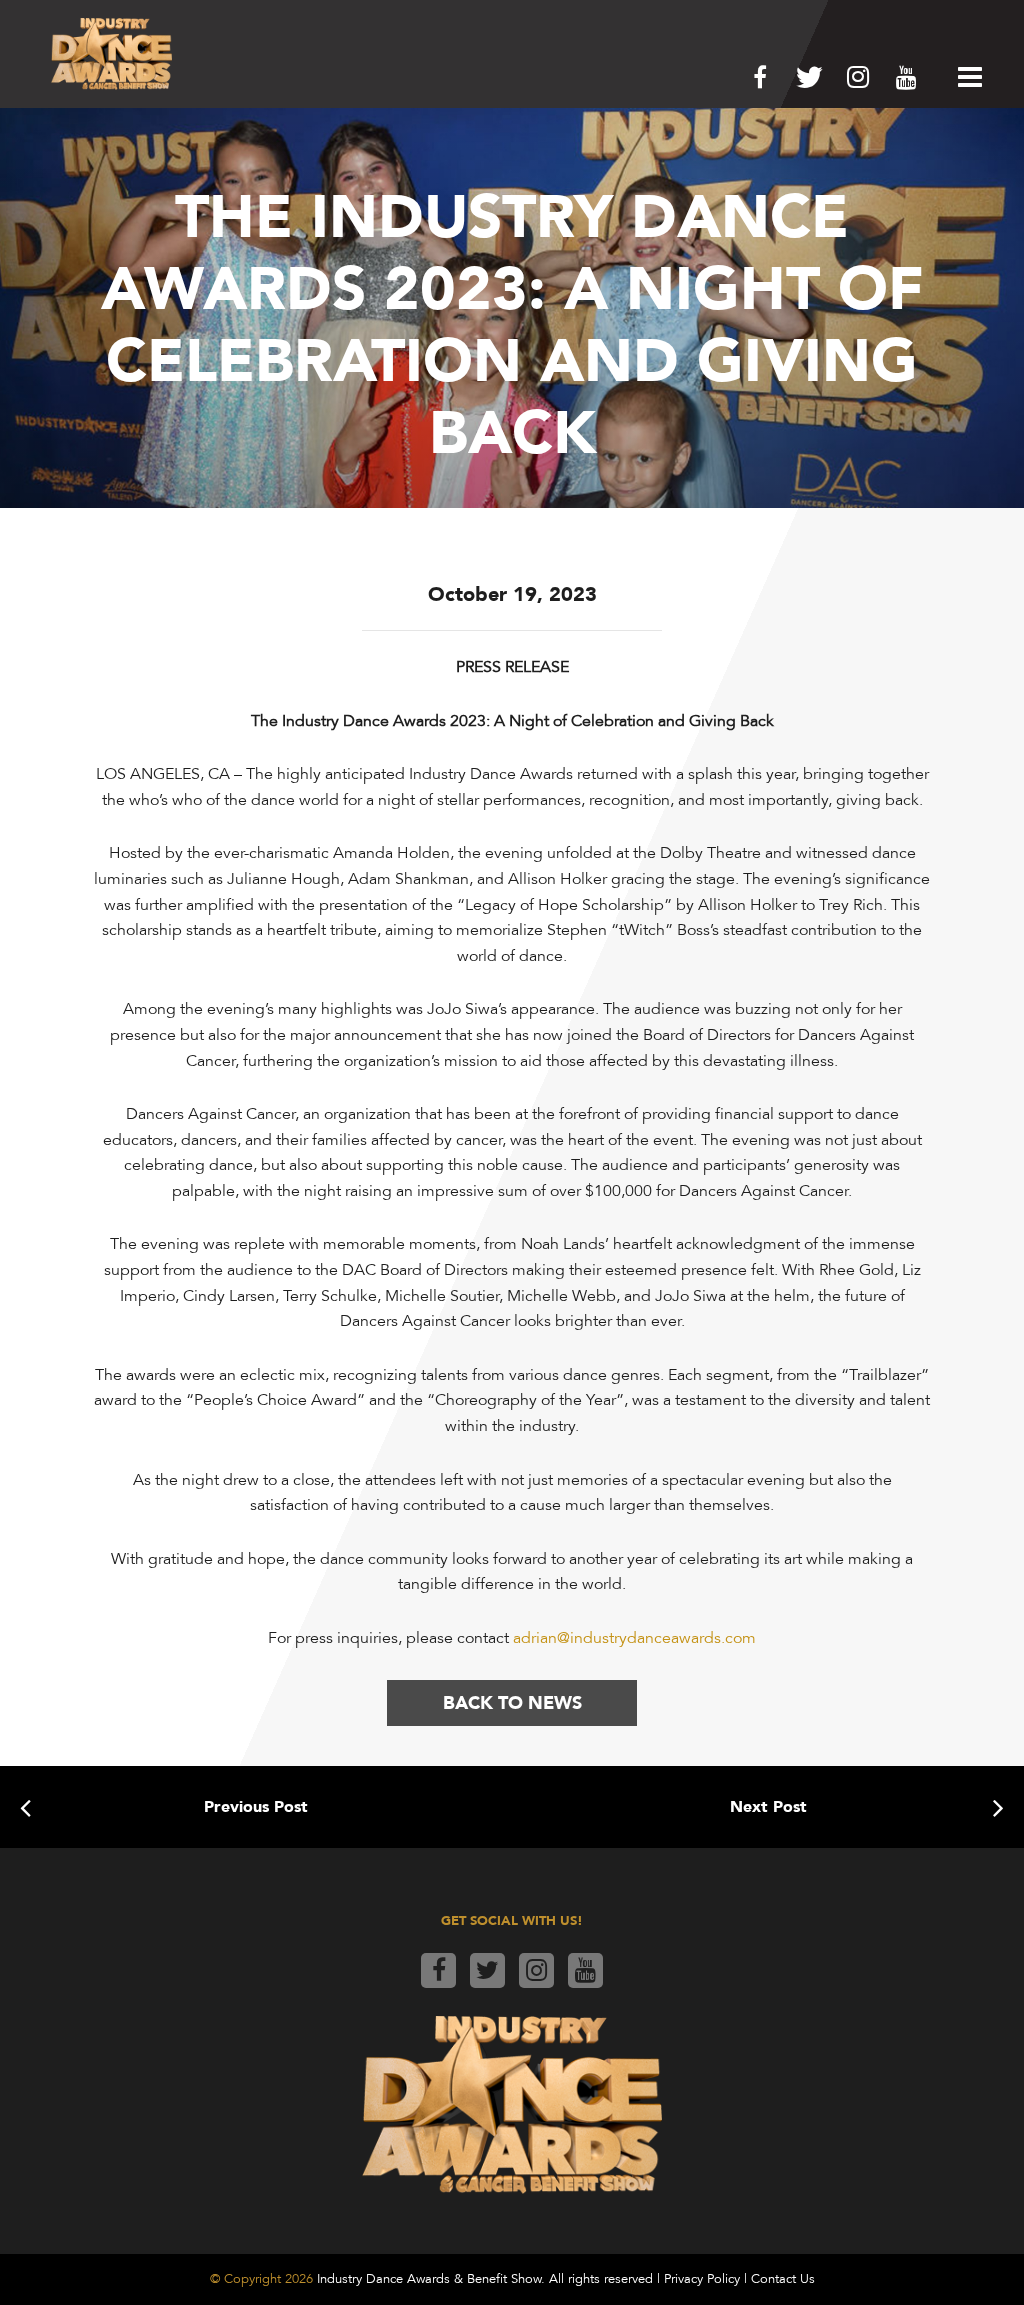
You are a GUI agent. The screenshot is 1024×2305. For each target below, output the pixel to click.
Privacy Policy (702, 2279)
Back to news (512, 1702)
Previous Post (256, 1806)
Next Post (768, 1806)
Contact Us (783, 2279)
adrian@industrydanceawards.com (634, 1638)
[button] (965, 77)
